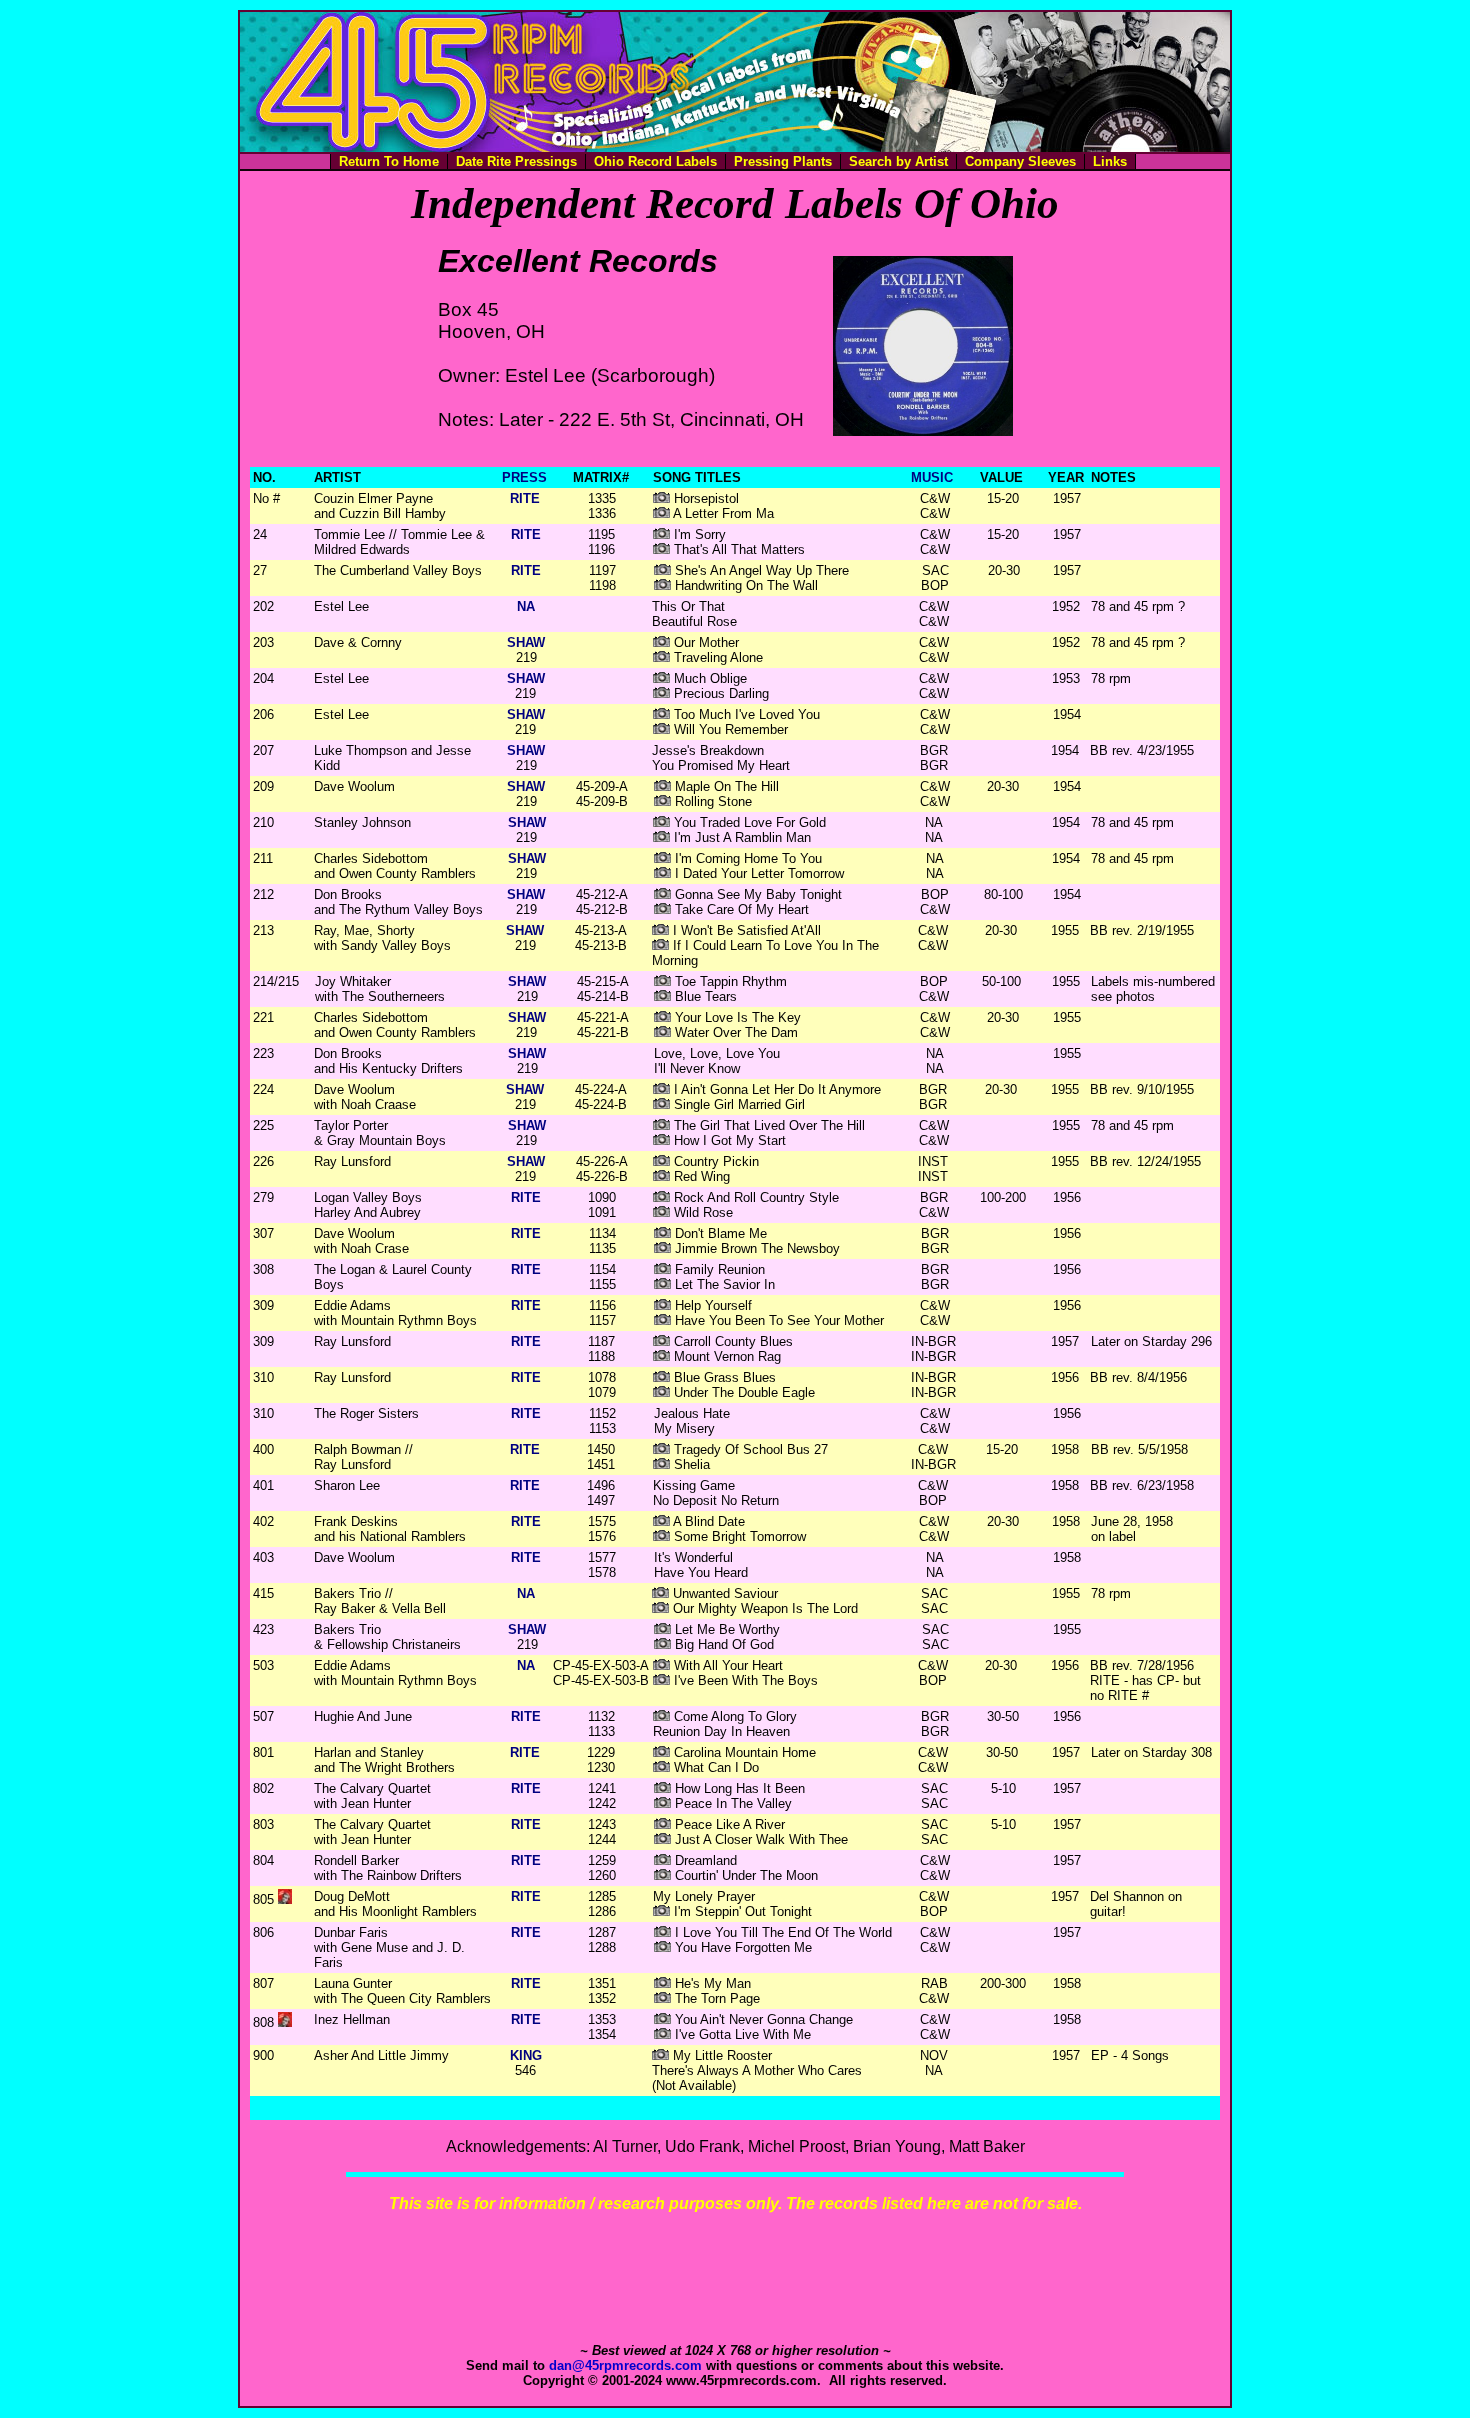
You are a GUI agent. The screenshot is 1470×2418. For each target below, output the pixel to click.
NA (526, 606)
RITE (525, 498)
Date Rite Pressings (516, 161)
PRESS (524, 477)
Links (1110, 161)
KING (526, 2055)
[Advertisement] (735, 2278)
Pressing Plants (783, 161)
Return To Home (389, 161)
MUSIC (932, 477)
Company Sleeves (1020, 161)
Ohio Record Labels (655, 161)
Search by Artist (898, 161)
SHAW (526, 642)
